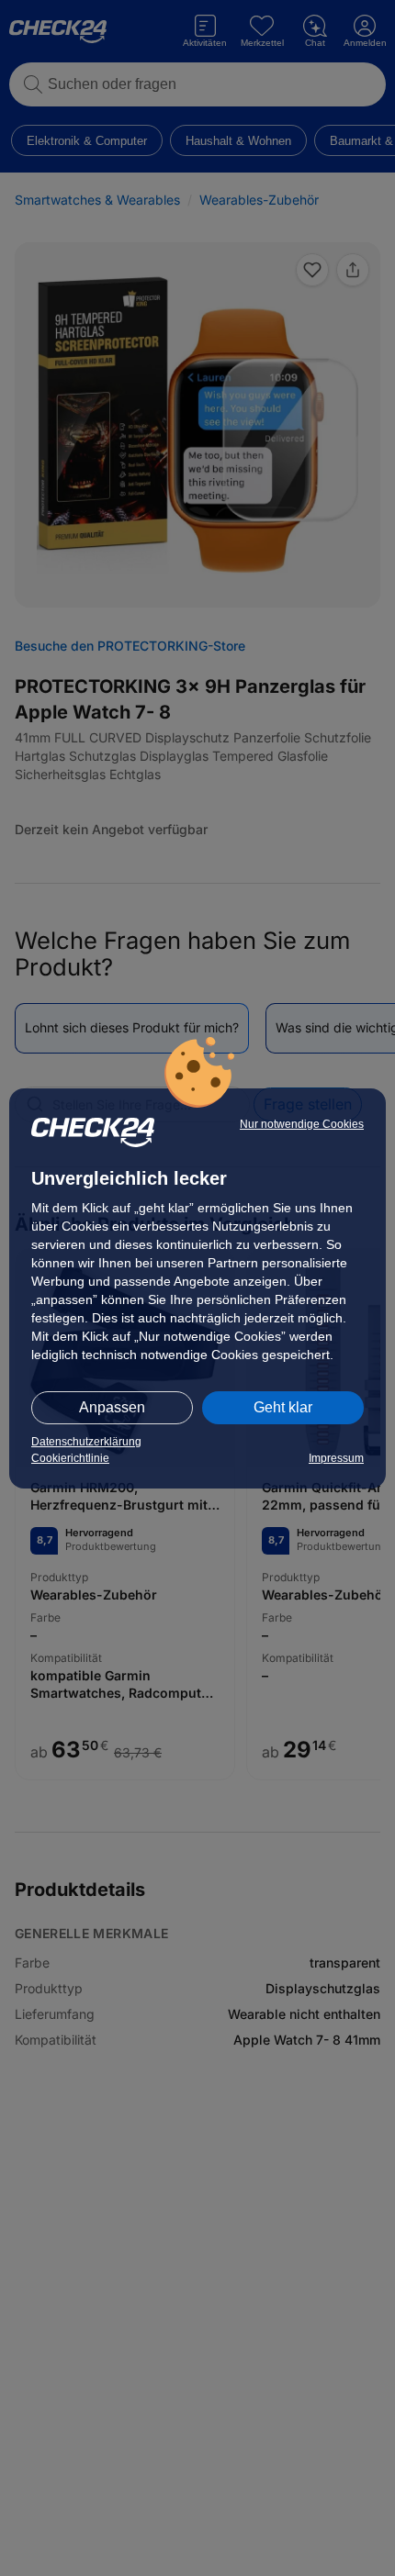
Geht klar (283, 1407)
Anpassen (112, 1407)
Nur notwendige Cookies (302, 1124)
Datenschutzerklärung (86, 1442)
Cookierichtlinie (70, 1458)
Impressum (336, 1458)
